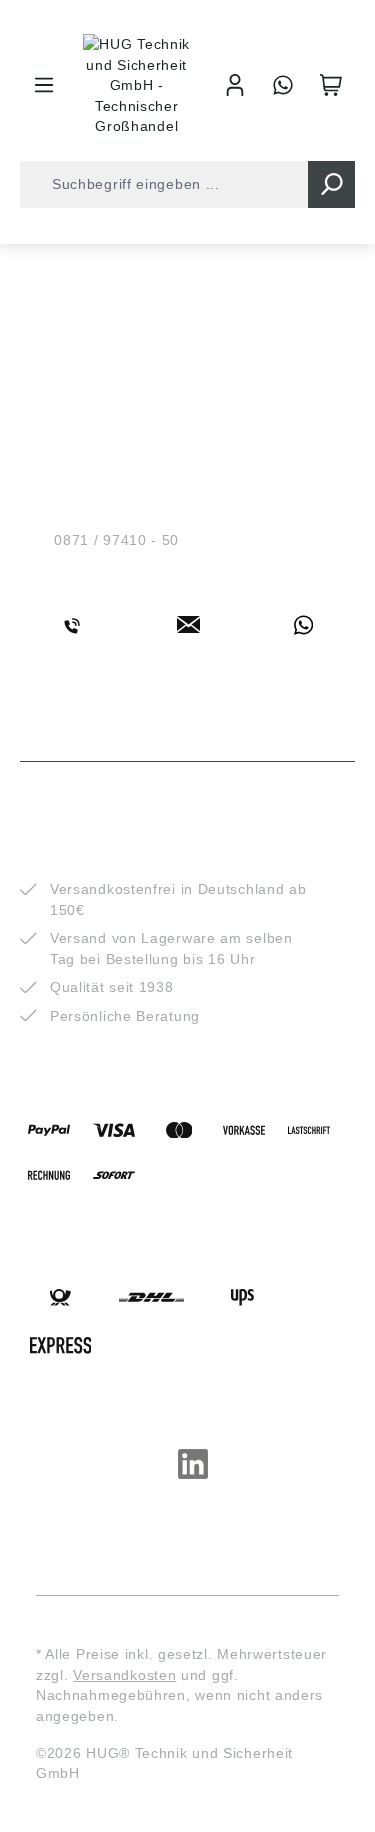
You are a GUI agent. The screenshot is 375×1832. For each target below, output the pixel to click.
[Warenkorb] (331, 85)
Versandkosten (124, 1675)
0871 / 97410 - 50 (116, 540)
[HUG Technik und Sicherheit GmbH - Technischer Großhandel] (137, 85)
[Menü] (44, 85)
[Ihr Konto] (235, 85)
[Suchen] (331, 184)
